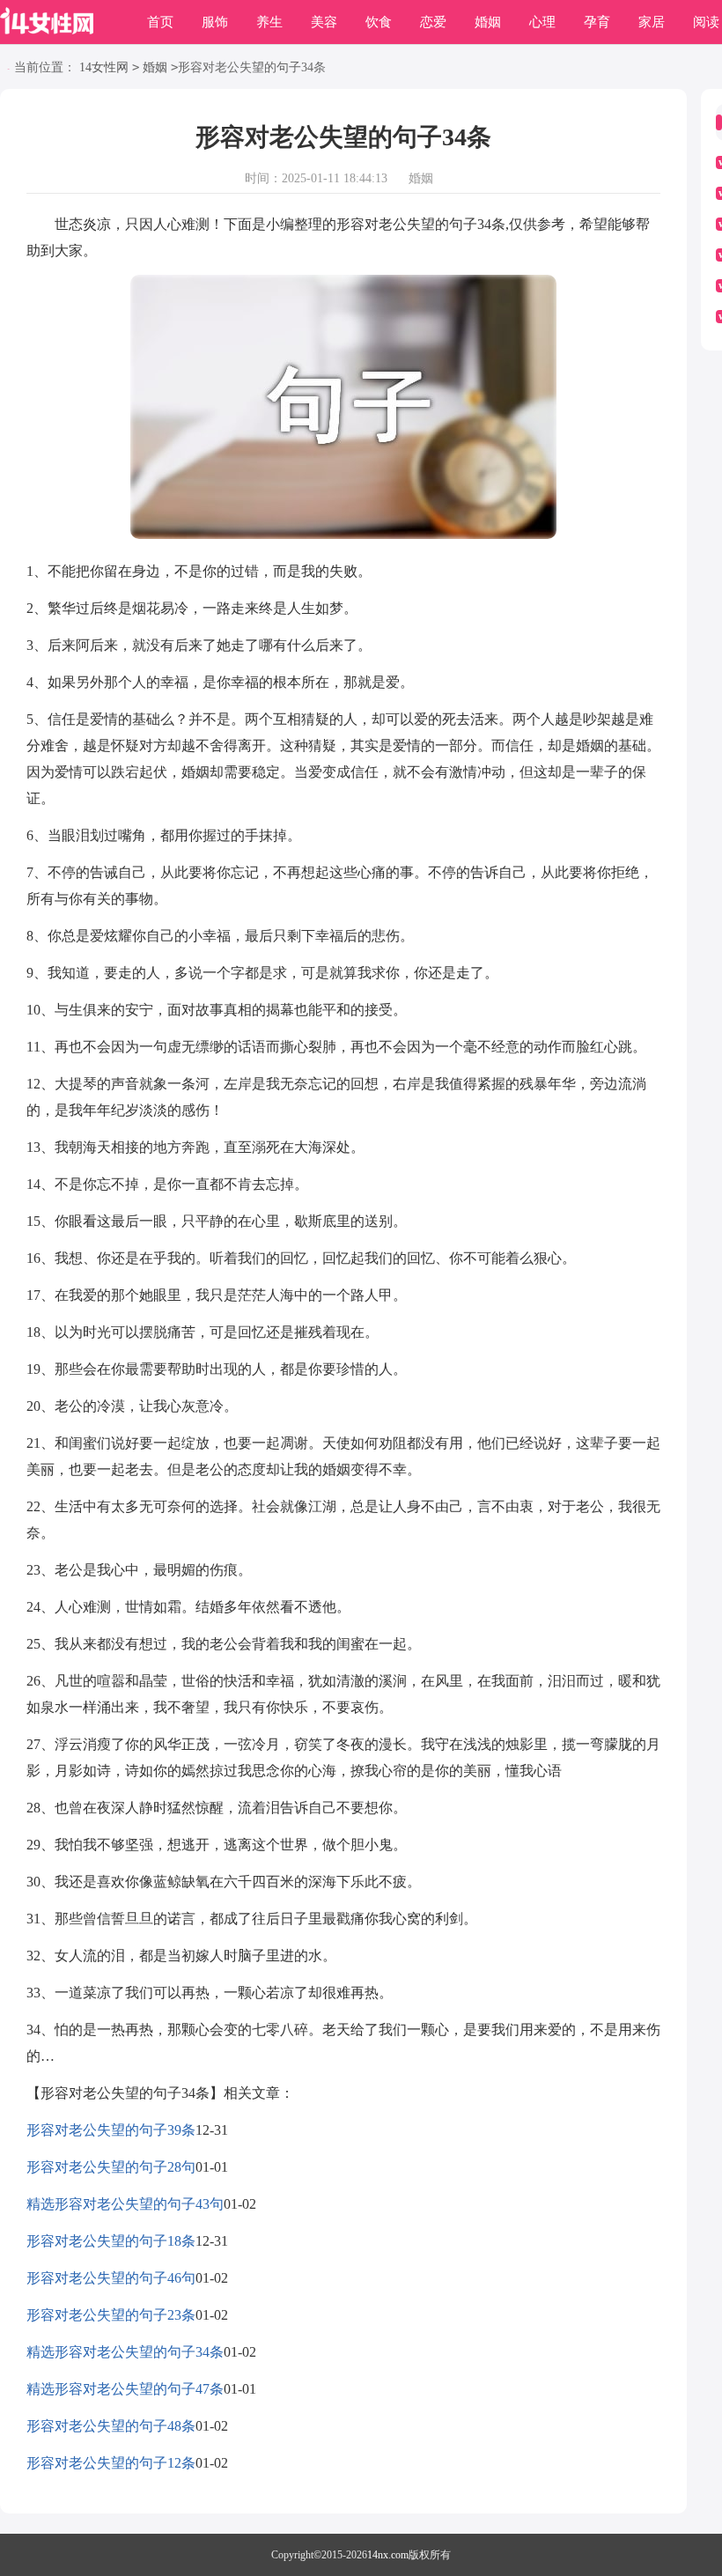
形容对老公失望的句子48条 (111, 2426)
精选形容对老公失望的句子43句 (125, 2204)
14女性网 (104, 67)
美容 (324, 22)
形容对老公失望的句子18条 (111, 2241)
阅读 (706, 22)
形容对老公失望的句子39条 (111, 2130)
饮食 (379, 22)
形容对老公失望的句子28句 (111, 2167)
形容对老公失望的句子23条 (111, 2315)
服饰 (215, 22)
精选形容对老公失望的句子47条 (125, 2389)
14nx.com (388, 2555)
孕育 (597, 22)
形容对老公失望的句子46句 (111, 2278)
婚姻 (488, 22)
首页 (160, 22)
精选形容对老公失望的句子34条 (125, 2352)
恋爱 (433, 22)
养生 (269, 22)
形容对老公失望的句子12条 (111, 2463)
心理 (542, 22)
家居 (652, 22)
